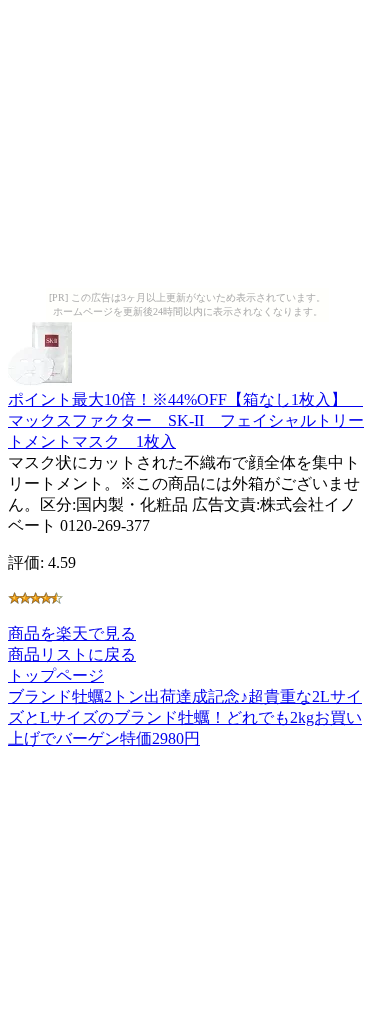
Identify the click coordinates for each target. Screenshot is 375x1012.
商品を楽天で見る (72, 633)
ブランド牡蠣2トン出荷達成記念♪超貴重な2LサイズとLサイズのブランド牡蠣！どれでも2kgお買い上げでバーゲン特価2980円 (185, 717)
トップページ (56, 675)
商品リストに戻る (72, 654)
